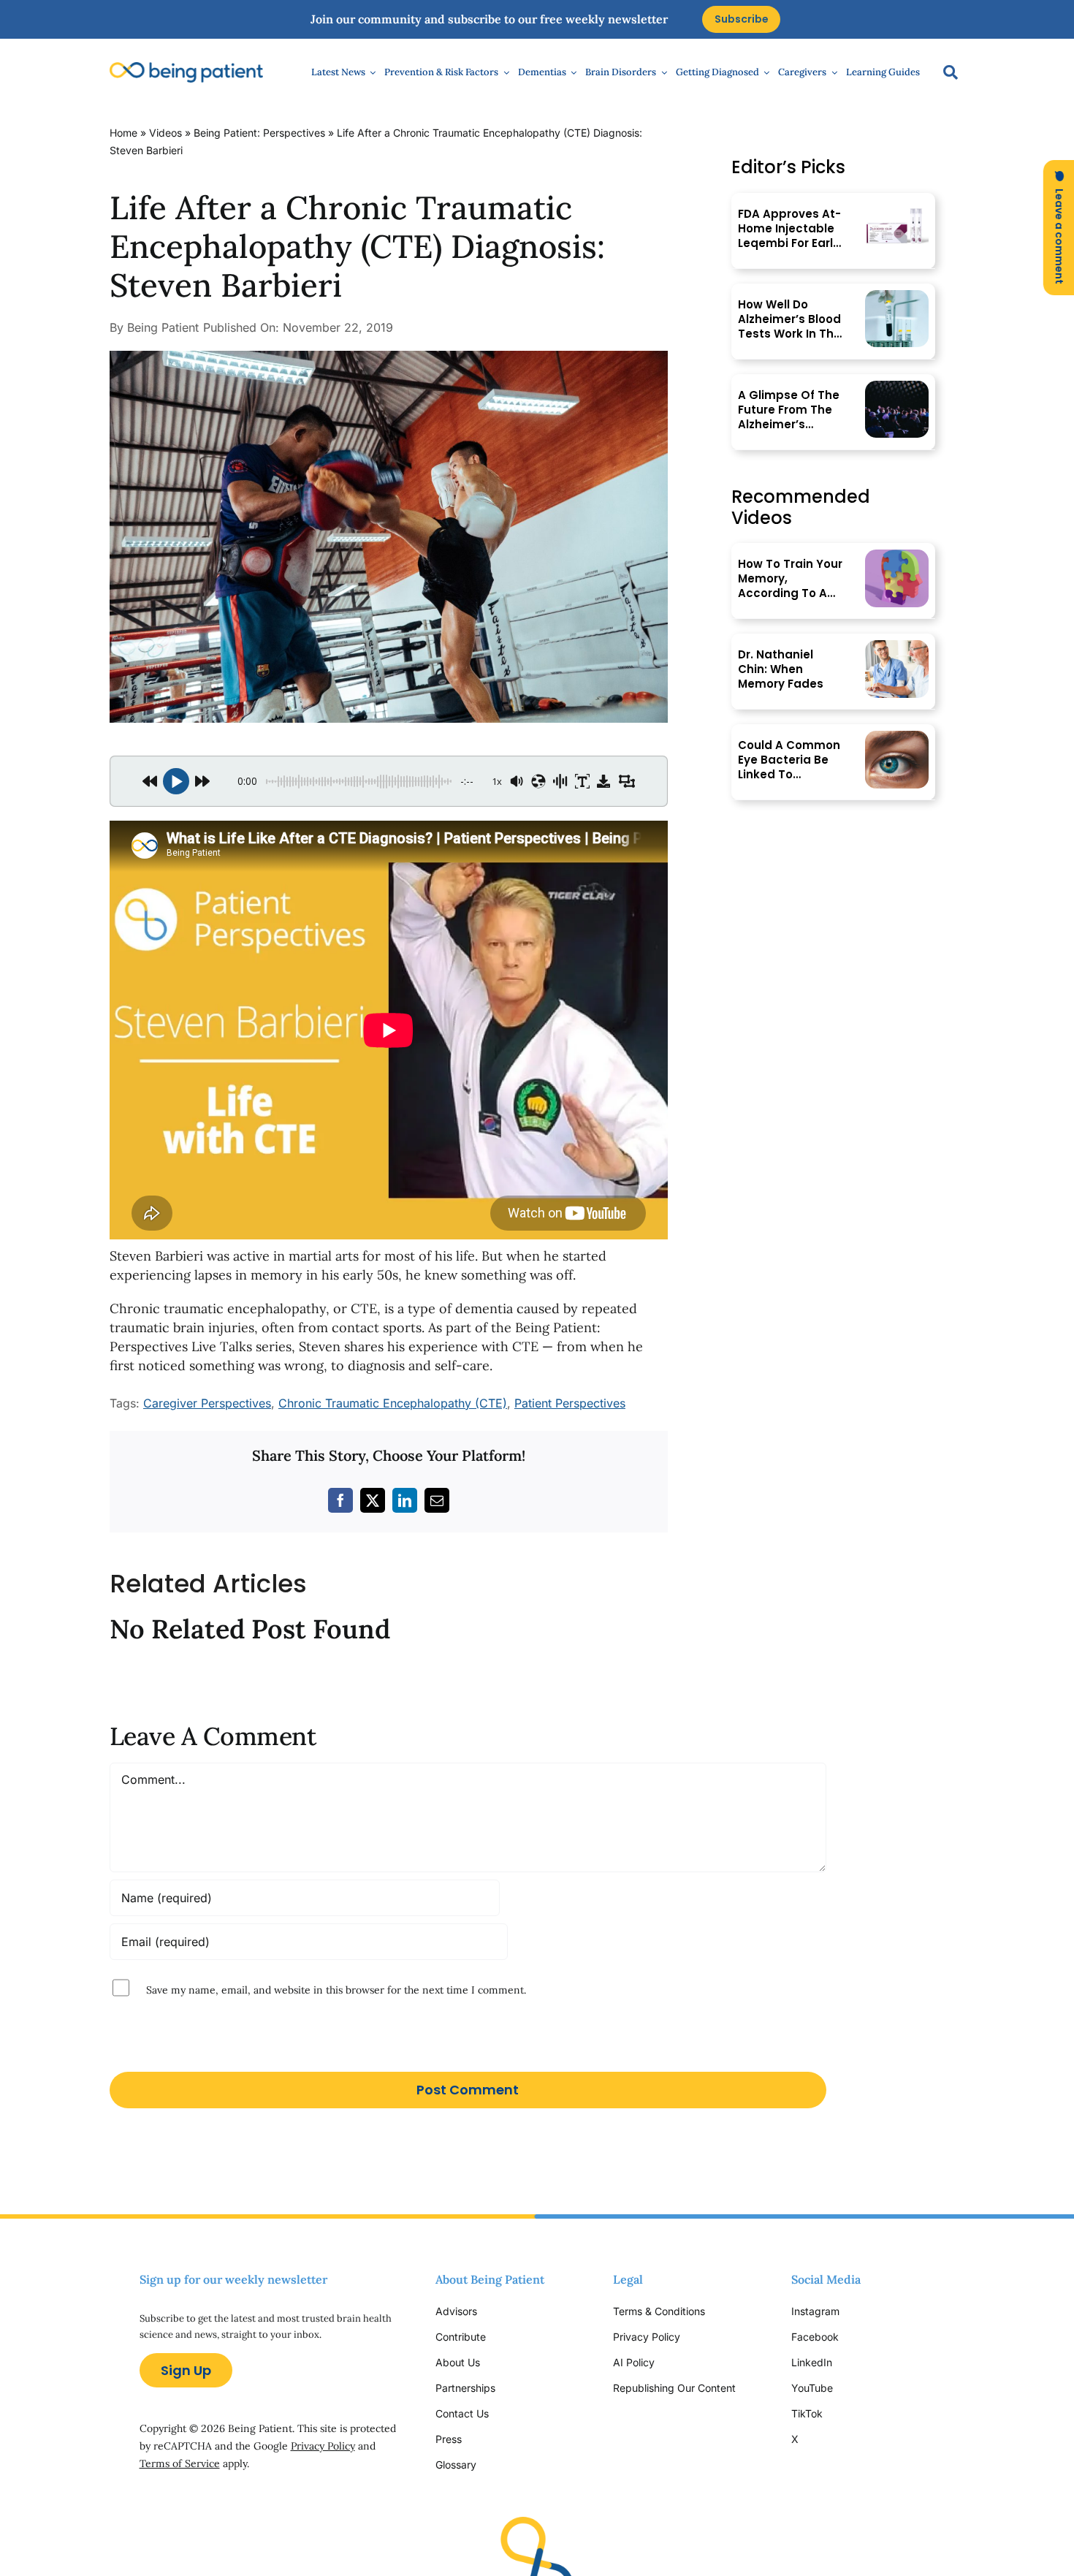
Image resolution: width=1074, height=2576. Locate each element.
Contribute (461, 2337)
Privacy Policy (323, 2446)
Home (123, 133)
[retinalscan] (897, 737)
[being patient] (186, 68)
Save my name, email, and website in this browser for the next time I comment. (336, 1989)
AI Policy (634, 2362)
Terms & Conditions (659, 2311)
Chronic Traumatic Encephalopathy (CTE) (393, 1403)
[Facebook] (340, 1500)
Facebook (815, 2337)
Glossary (456, 2465)
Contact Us (462, 2413)
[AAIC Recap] (897, 387)
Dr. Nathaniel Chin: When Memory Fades (781, 669)
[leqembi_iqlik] (897, 206)
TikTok (807, 2413)
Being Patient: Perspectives (259, 133)
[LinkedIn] (405, 1500)
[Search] (943, 72)
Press (449, 2439)
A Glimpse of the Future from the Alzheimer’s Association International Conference (789, 410)
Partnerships (465, 2388)
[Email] (437, 1500)
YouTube (812, 2388)
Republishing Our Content (674, 2388)
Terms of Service (180, 2463)
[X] (373, 1500)
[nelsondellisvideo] (897, 556)
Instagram (817, 2311)
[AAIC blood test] (897, 296)
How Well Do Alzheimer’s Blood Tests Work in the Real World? (789, 319)
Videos (165, 133)
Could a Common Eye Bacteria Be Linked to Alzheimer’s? (789, 760)
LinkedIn (812, 2362)
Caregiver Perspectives (207, 1403)
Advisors (456, 2311)
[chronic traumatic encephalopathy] (389, 357)
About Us (458, 2362)
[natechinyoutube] (897, 646)
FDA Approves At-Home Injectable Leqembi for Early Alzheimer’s (789, 229)
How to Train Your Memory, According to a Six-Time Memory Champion (790, 579)
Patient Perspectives (570, 1403)
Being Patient (163, 327)
